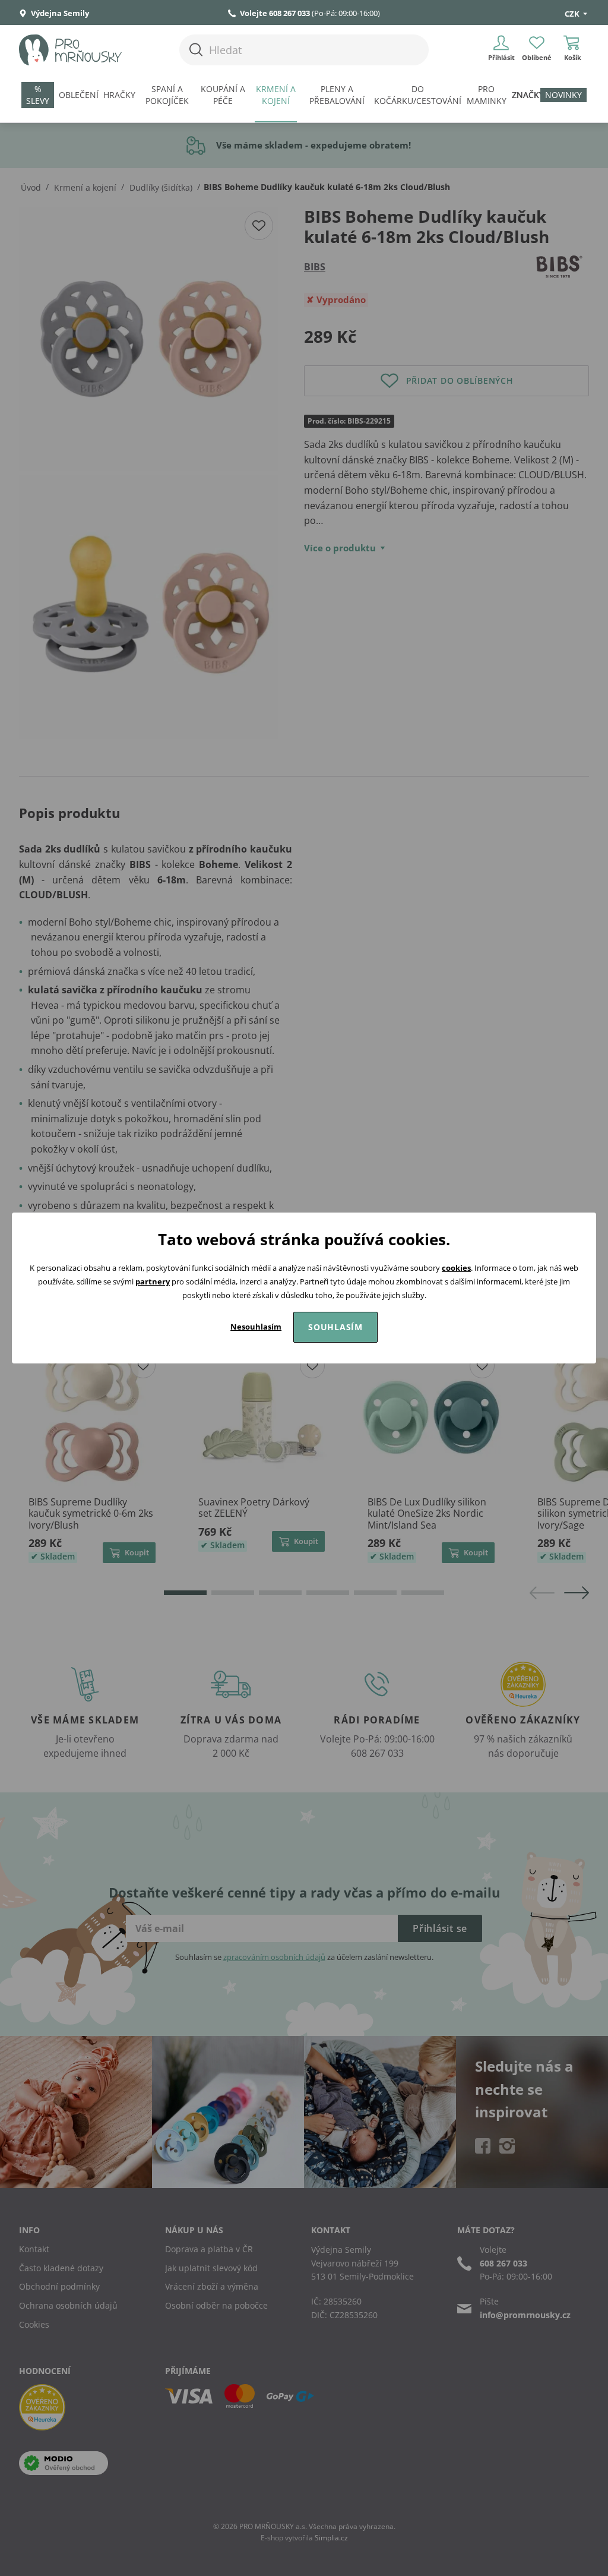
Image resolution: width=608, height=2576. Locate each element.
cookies (456, 1268)
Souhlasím (335, 1327)
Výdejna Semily (59, 13)
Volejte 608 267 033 (275, 13)
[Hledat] (196, 50)
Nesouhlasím (256, 1327)
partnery (153, 1281)
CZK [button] (573, 14)
